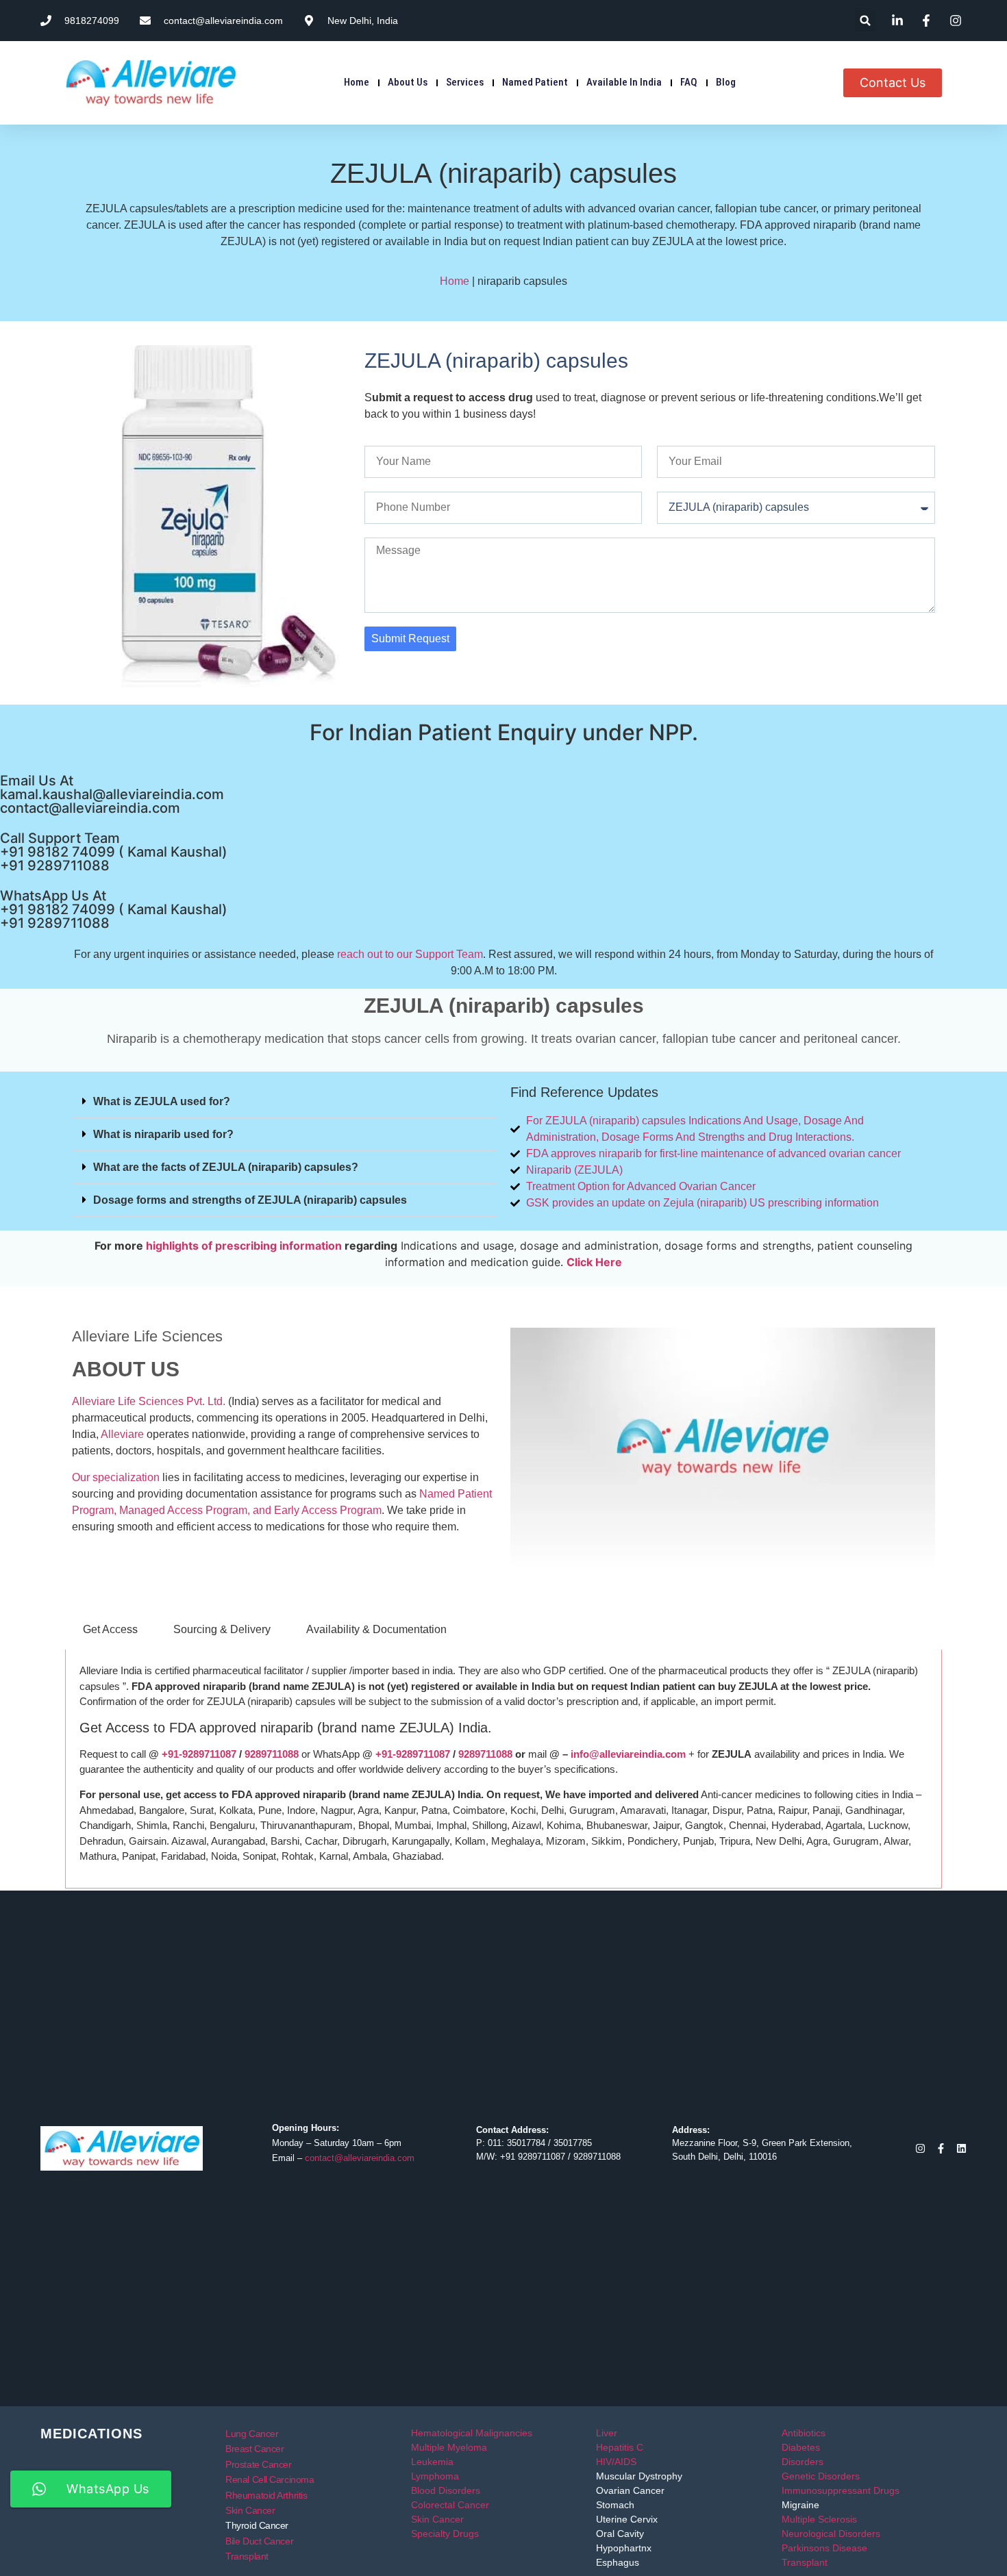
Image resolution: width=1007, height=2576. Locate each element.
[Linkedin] (961, 2148)
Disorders (803, 2462)
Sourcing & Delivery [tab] (222, 1629)
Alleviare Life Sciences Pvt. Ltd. (149, 1401)
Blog (726, 82)
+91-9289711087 (199, 1754)
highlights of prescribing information (244, 1246)
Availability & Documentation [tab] (376, 1629)
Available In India (624, 82)
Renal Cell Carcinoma (270, 2479)
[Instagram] (920, 2148)
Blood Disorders (446, 2490)
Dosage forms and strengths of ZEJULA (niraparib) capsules (250, 1200)
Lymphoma (435, 2476)
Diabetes (801, 2447)
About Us (408, 82)
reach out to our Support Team (410, 954)
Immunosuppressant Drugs (841, 2490)
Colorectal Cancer (450, 2505)
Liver (607, 2433)
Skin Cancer (250, 2510)
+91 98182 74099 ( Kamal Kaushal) (114, 852)
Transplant (247, 2556)
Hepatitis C (620, 2447)
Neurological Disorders (831, 2534)
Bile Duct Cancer (259, 2541)
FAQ (689, 82)
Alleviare (122, 1434)
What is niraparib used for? (163, 1134)
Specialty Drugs (445, 2534)
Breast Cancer (254, 2449)
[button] (866, 21)
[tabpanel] (503, 1769)
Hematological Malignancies (472, 2433)
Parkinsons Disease (824, 2548)
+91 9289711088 (55, 866)
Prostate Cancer (258, 2464)
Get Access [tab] (110, 1629)
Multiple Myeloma (449, 2447)
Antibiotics (804, 2433)
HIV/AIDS (616, 2462)
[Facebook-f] (941, 2148)
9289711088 (272, 1754)
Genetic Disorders (821, 2476)
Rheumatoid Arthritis (266, 2495)
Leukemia (432, 2462)
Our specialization (116, 1477)
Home (357, 82)
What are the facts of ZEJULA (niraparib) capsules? (226, 1167)
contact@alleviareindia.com (90, 808)
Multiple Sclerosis (819, 2519)
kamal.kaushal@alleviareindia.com (112, 794)
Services (465, 82)
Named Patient (535, 82)
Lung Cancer (252, 2434)
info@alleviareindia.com (628, 1754)
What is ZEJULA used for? (162, 1101)
